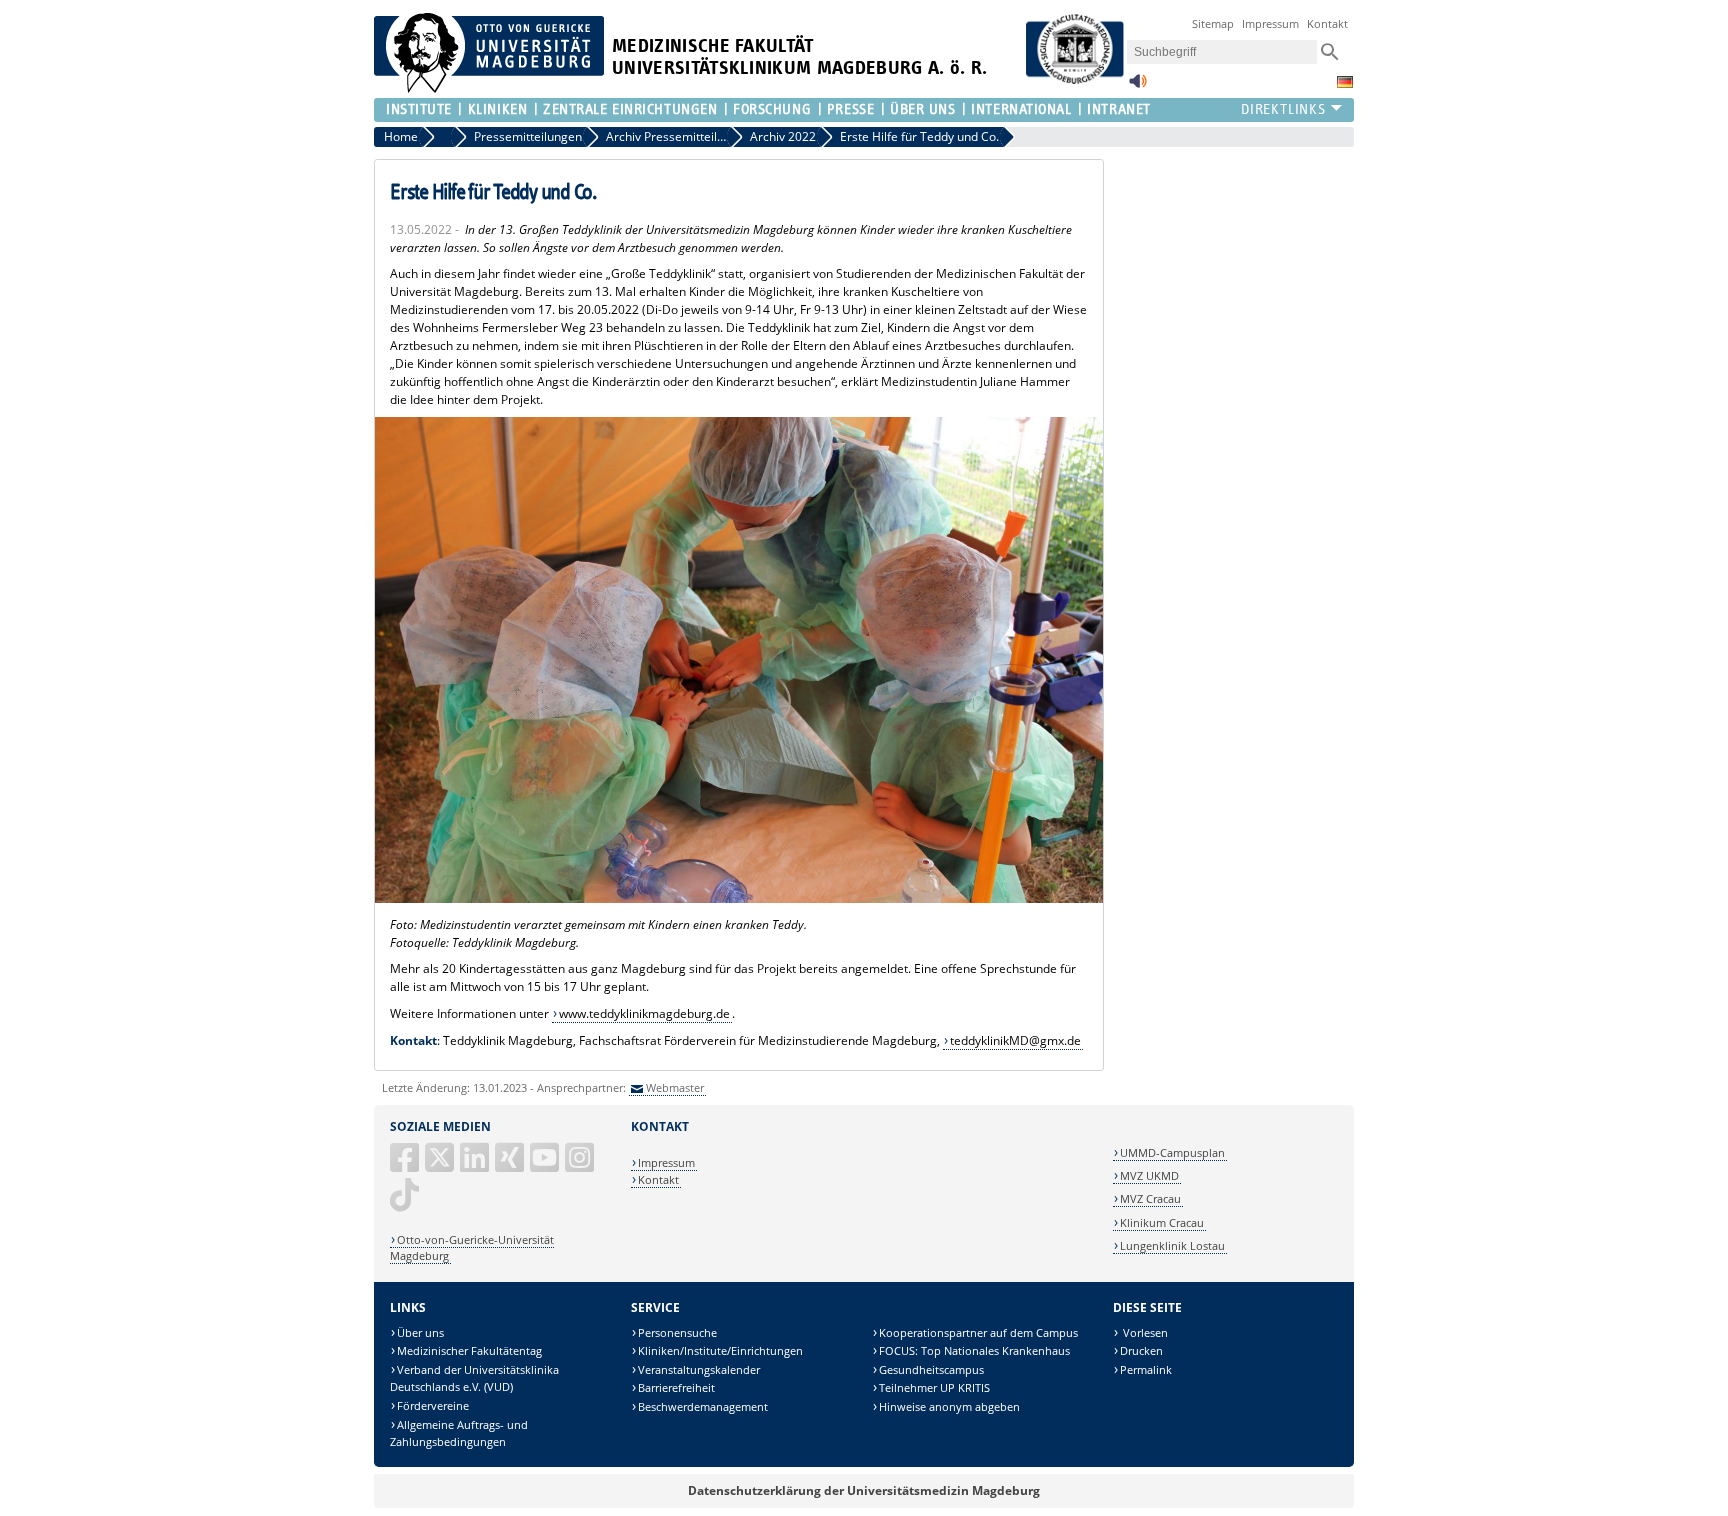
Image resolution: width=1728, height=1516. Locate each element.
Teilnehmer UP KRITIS (934, 1387)
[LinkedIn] (476, 1165)
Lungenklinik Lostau (1172, 1245)
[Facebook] (406, 1165)
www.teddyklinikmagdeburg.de (644, 1013)
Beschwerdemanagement (703, 1406)
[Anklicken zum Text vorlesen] (1138, 86)
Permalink (1146, 1369)
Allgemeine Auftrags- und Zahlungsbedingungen (459, 1433)
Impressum (1270, 23)
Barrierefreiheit (676, 1387)
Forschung (772, 109)
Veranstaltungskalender (699, 1369)
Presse (850, 109)
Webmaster (675, 1087)
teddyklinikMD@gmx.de (1015, 1040)
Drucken (1141, 1350)
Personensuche (677, 1332)
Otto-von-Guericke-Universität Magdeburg (472, 1247)
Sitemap (1213, 23)
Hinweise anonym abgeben (949, 1406)
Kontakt (1327, 23)
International (1021, 109)
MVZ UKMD (1149, 1175)
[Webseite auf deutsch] (1345, 82)
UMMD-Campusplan (1172, 1152)
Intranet (1118, 109)
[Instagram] (581, 1165)
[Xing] (511, 1165)
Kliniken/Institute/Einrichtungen (720, 1350)
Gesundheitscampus (931, 1369)
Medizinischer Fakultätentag (469, 1350)
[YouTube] (546, 1165)
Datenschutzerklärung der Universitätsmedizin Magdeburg (864, 1490)
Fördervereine (433, 1405)
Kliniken (497, 109)
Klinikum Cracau (1162, 1222)
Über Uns (922, 109)
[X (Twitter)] (441, 1165)
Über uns (420, 1332)
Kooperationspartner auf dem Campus (978, 1332)
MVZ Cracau (1150, 1198)
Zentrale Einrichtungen (630, 109)
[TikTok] (406, 1202)
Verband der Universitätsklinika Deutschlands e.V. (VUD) (474, 1378)
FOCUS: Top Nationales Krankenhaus (974, 1350)
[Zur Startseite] (489, 88)
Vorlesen (1144, 1332)
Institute (419, 109)
